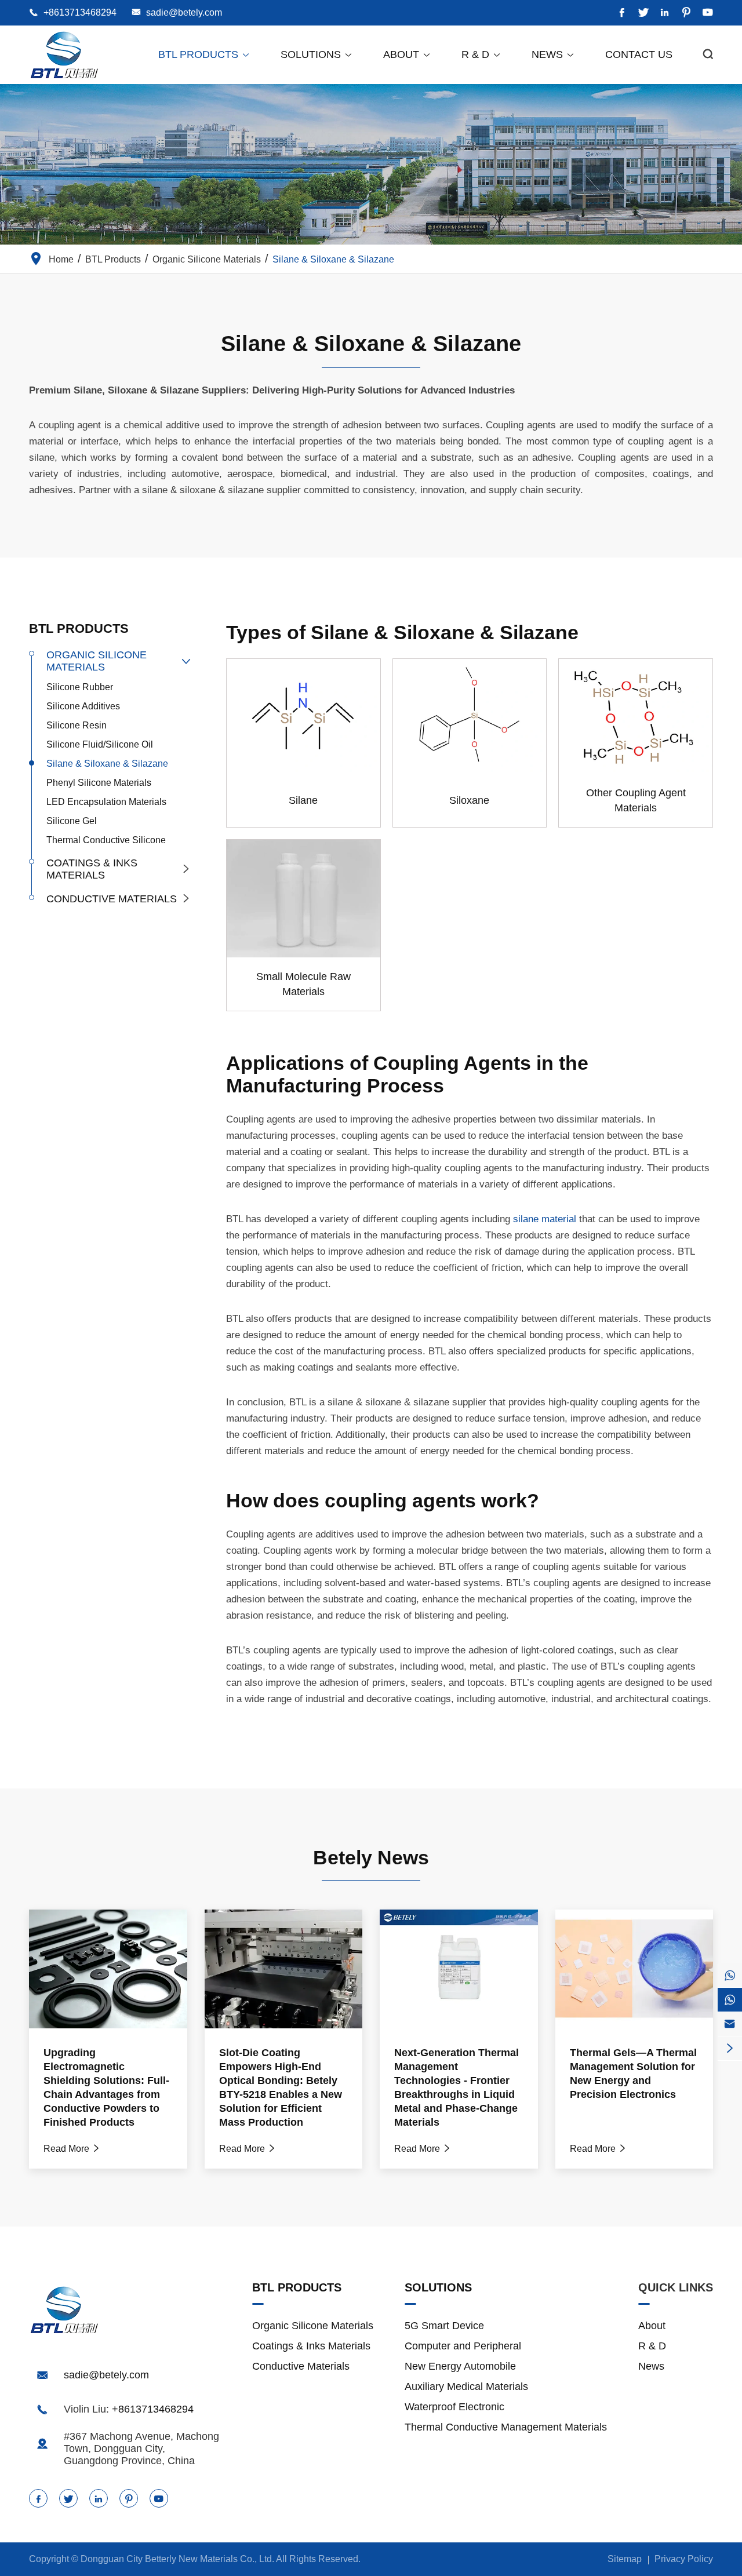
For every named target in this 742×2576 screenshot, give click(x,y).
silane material (545, 1219)
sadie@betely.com (184, 12)
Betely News (371, 1857)
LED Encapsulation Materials (106, 802)
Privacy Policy (684, 2559)
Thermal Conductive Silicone (106, 840)
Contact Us (639, 54)
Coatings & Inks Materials (92, 869)
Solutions (317, 54)
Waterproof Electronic (454, 2407)
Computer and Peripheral (463, 2346)
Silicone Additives (83, 706)
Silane (303, 800)
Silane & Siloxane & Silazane (333, 259)
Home (61, 259)
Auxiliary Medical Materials (466, 2386)
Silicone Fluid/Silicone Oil (100, 744)
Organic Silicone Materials (207, 259)
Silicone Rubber (80, 687)
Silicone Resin (77, 725)
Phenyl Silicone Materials (99, 783)
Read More (72, 2149)
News (553, 54)
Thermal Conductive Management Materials (506, 2427)
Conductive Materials (112, 899)
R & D (481, 54)
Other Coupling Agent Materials (636, 800)
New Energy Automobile (460, 2366)
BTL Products (204, 54)
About (407, 54)
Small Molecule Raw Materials (303, 984)
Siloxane (469, 800)
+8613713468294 (80, 12)
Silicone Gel (72, 821)
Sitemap (625, 2559)
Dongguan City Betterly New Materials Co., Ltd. (177, 2559)
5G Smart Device (444, 2326)
